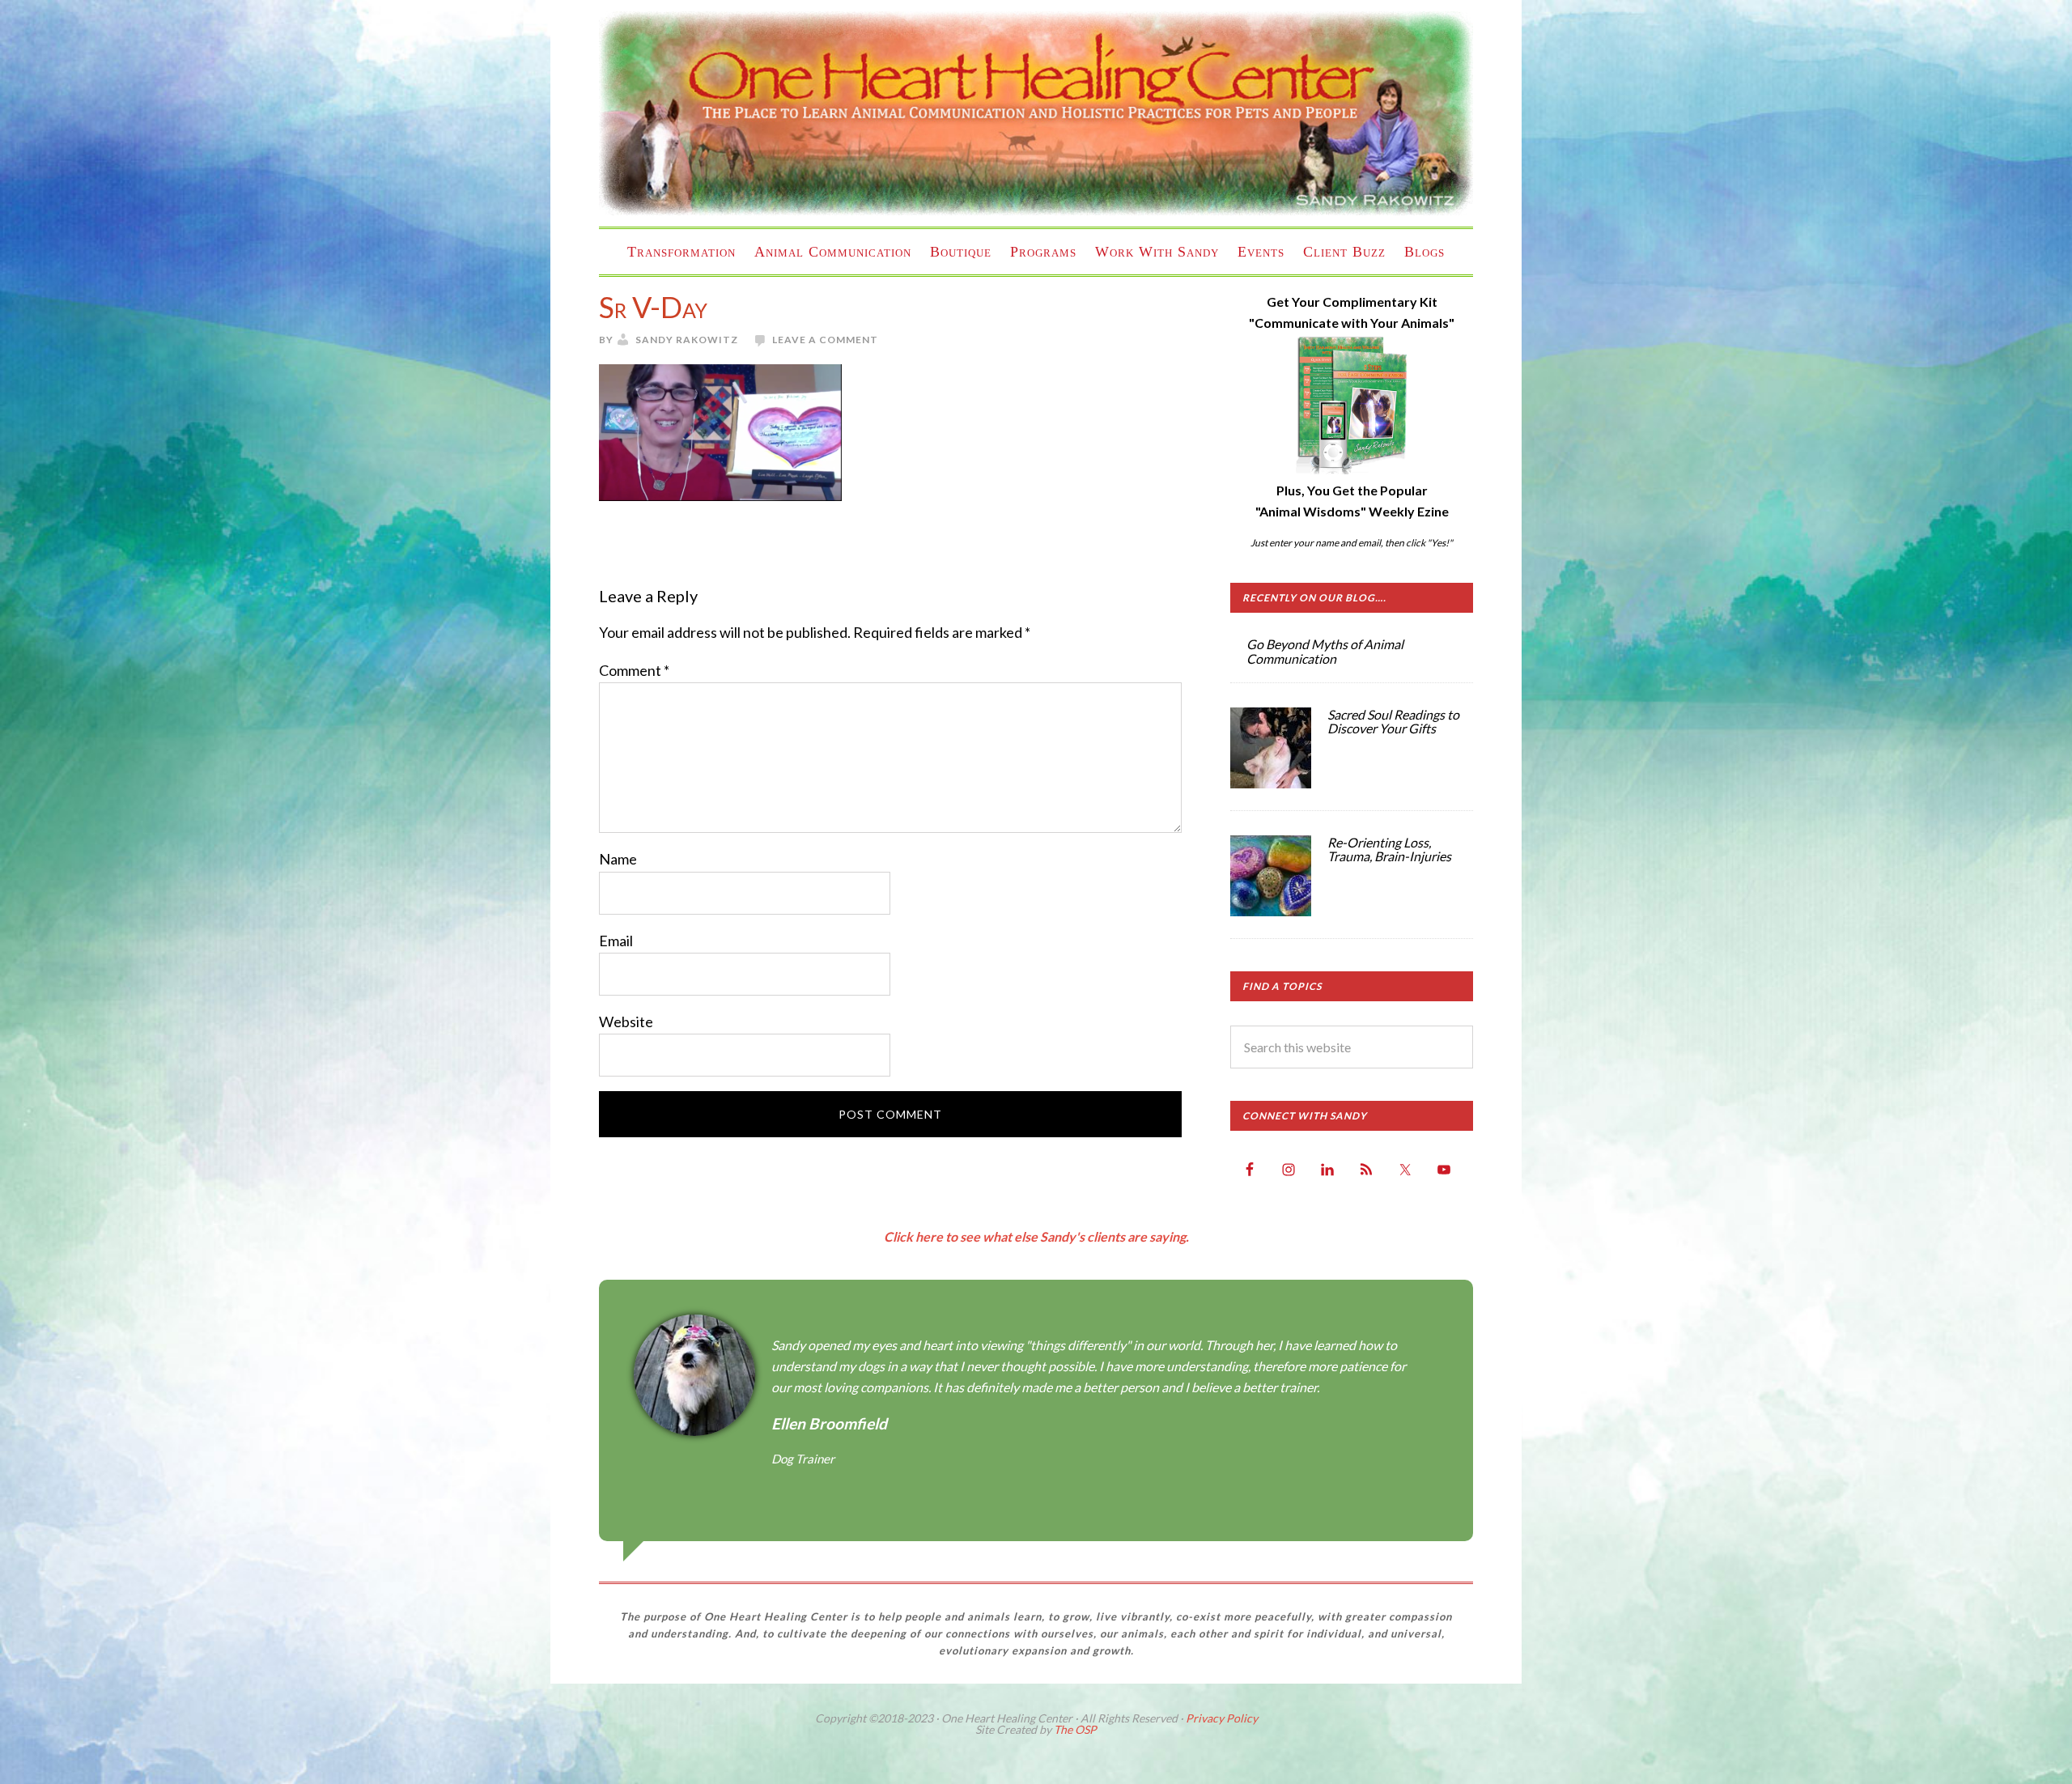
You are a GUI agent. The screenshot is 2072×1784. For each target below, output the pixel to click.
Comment (634, 670)
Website (626, 1022)
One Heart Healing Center (1036, 113)
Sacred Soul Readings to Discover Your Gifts (1393, 722)
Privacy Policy (1222, 1718)
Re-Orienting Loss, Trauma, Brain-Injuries (1389, 850)
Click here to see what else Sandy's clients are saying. (1036, 1236)
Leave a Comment (825, 340)
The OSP (1075, 1729)
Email (616, 941)
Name (618, 859)
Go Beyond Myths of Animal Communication (1325, 651)
